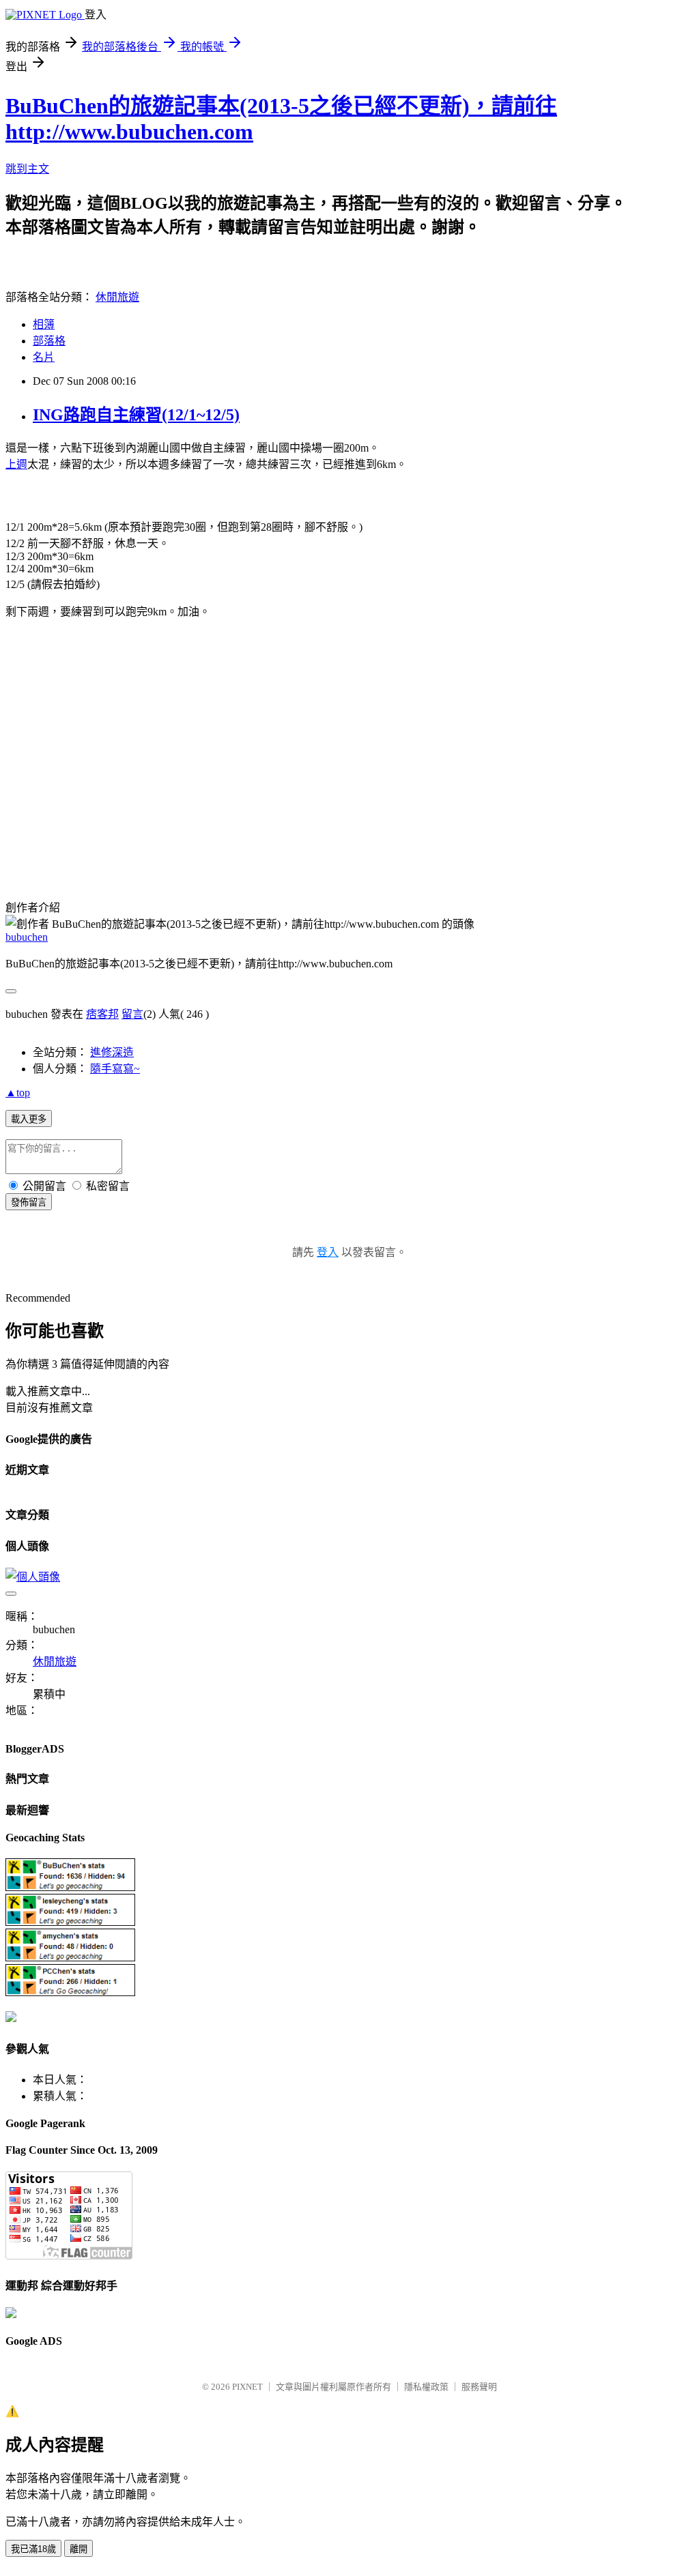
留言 (132, 1014)
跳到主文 (27, 169)
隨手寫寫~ (115, 1069)
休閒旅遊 (117, 297)
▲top (18, 1093)
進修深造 (112, 1052)
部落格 (49, 341)
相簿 (44, 324)
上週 (16, 464)
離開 (79, 2549)
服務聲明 (479, 2387)
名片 (44, 357)
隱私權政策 (426, 2387)
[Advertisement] (120, 762)
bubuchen (27, 937)
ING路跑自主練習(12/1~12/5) (136, 415)
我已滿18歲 (33, 2549)
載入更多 (29, 1119)
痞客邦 (102, 1014)
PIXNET (247, 2387)
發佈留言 (29, 1202)
